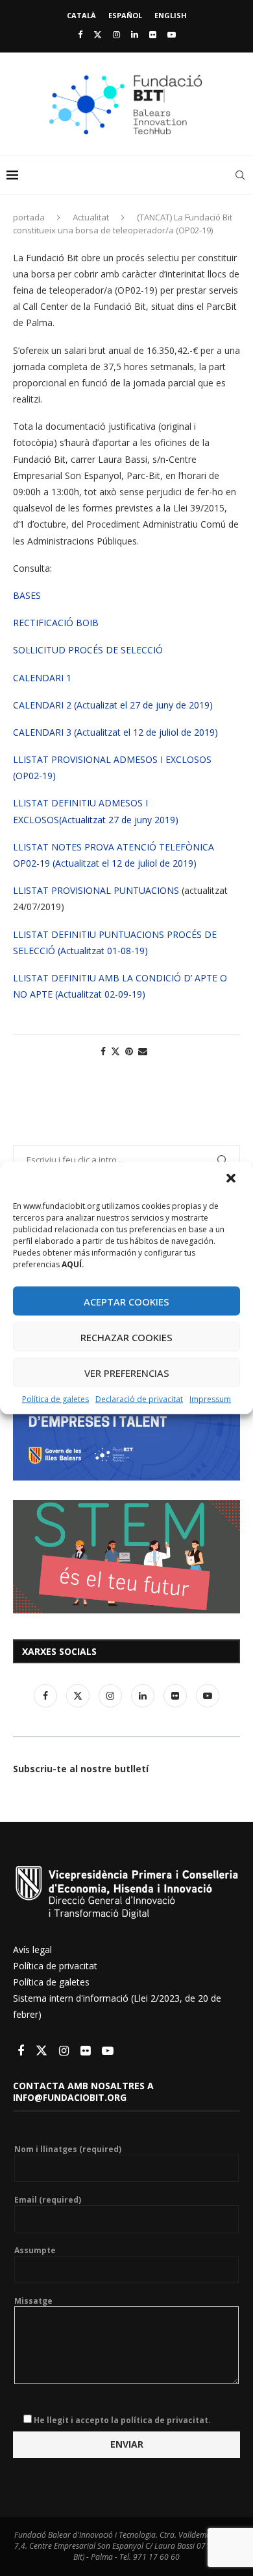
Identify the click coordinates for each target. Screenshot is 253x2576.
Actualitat (91, 217)
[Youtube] (172, 34)
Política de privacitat (55, 1966)
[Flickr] (153, 34)
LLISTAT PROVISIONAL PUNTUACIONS (96, 890)
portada (29, 217)
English (171, 15)
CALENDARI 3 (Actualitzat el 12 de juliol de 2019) (115, 732)
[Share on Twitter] (115, 1051)
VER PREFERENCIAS (127, 1372)
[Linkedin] (135, 34)
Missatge (33, 2301)
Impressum (210, 1399)
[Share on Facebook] (103, 1051)
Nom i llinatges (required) (68, 2149)
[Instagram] (116, 34)
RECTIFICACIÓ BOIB (56, 623)
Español (125, 15)
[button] (232, 1180)
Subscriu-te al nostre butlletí (81, 1769)
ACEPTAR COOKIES (126, 1301)
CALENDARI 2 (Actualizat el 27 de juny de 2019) (113, 705)
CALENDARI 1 (42, 678)
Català (81, 15)
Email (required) (48, 2200)
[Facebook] (80, 34)
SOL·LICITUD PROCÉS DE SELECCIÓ (88, 650)
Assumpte (35, 2251)
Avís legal (32, 1950)
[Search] (240, 175)
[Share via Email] (143, 1051)
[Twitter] (98, 34)
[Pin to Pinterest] (129, 1051)
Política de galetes (55, 1399)
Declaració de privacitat (139, 1399)
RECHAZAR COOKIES (126, 1337)
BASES (27, 595)
